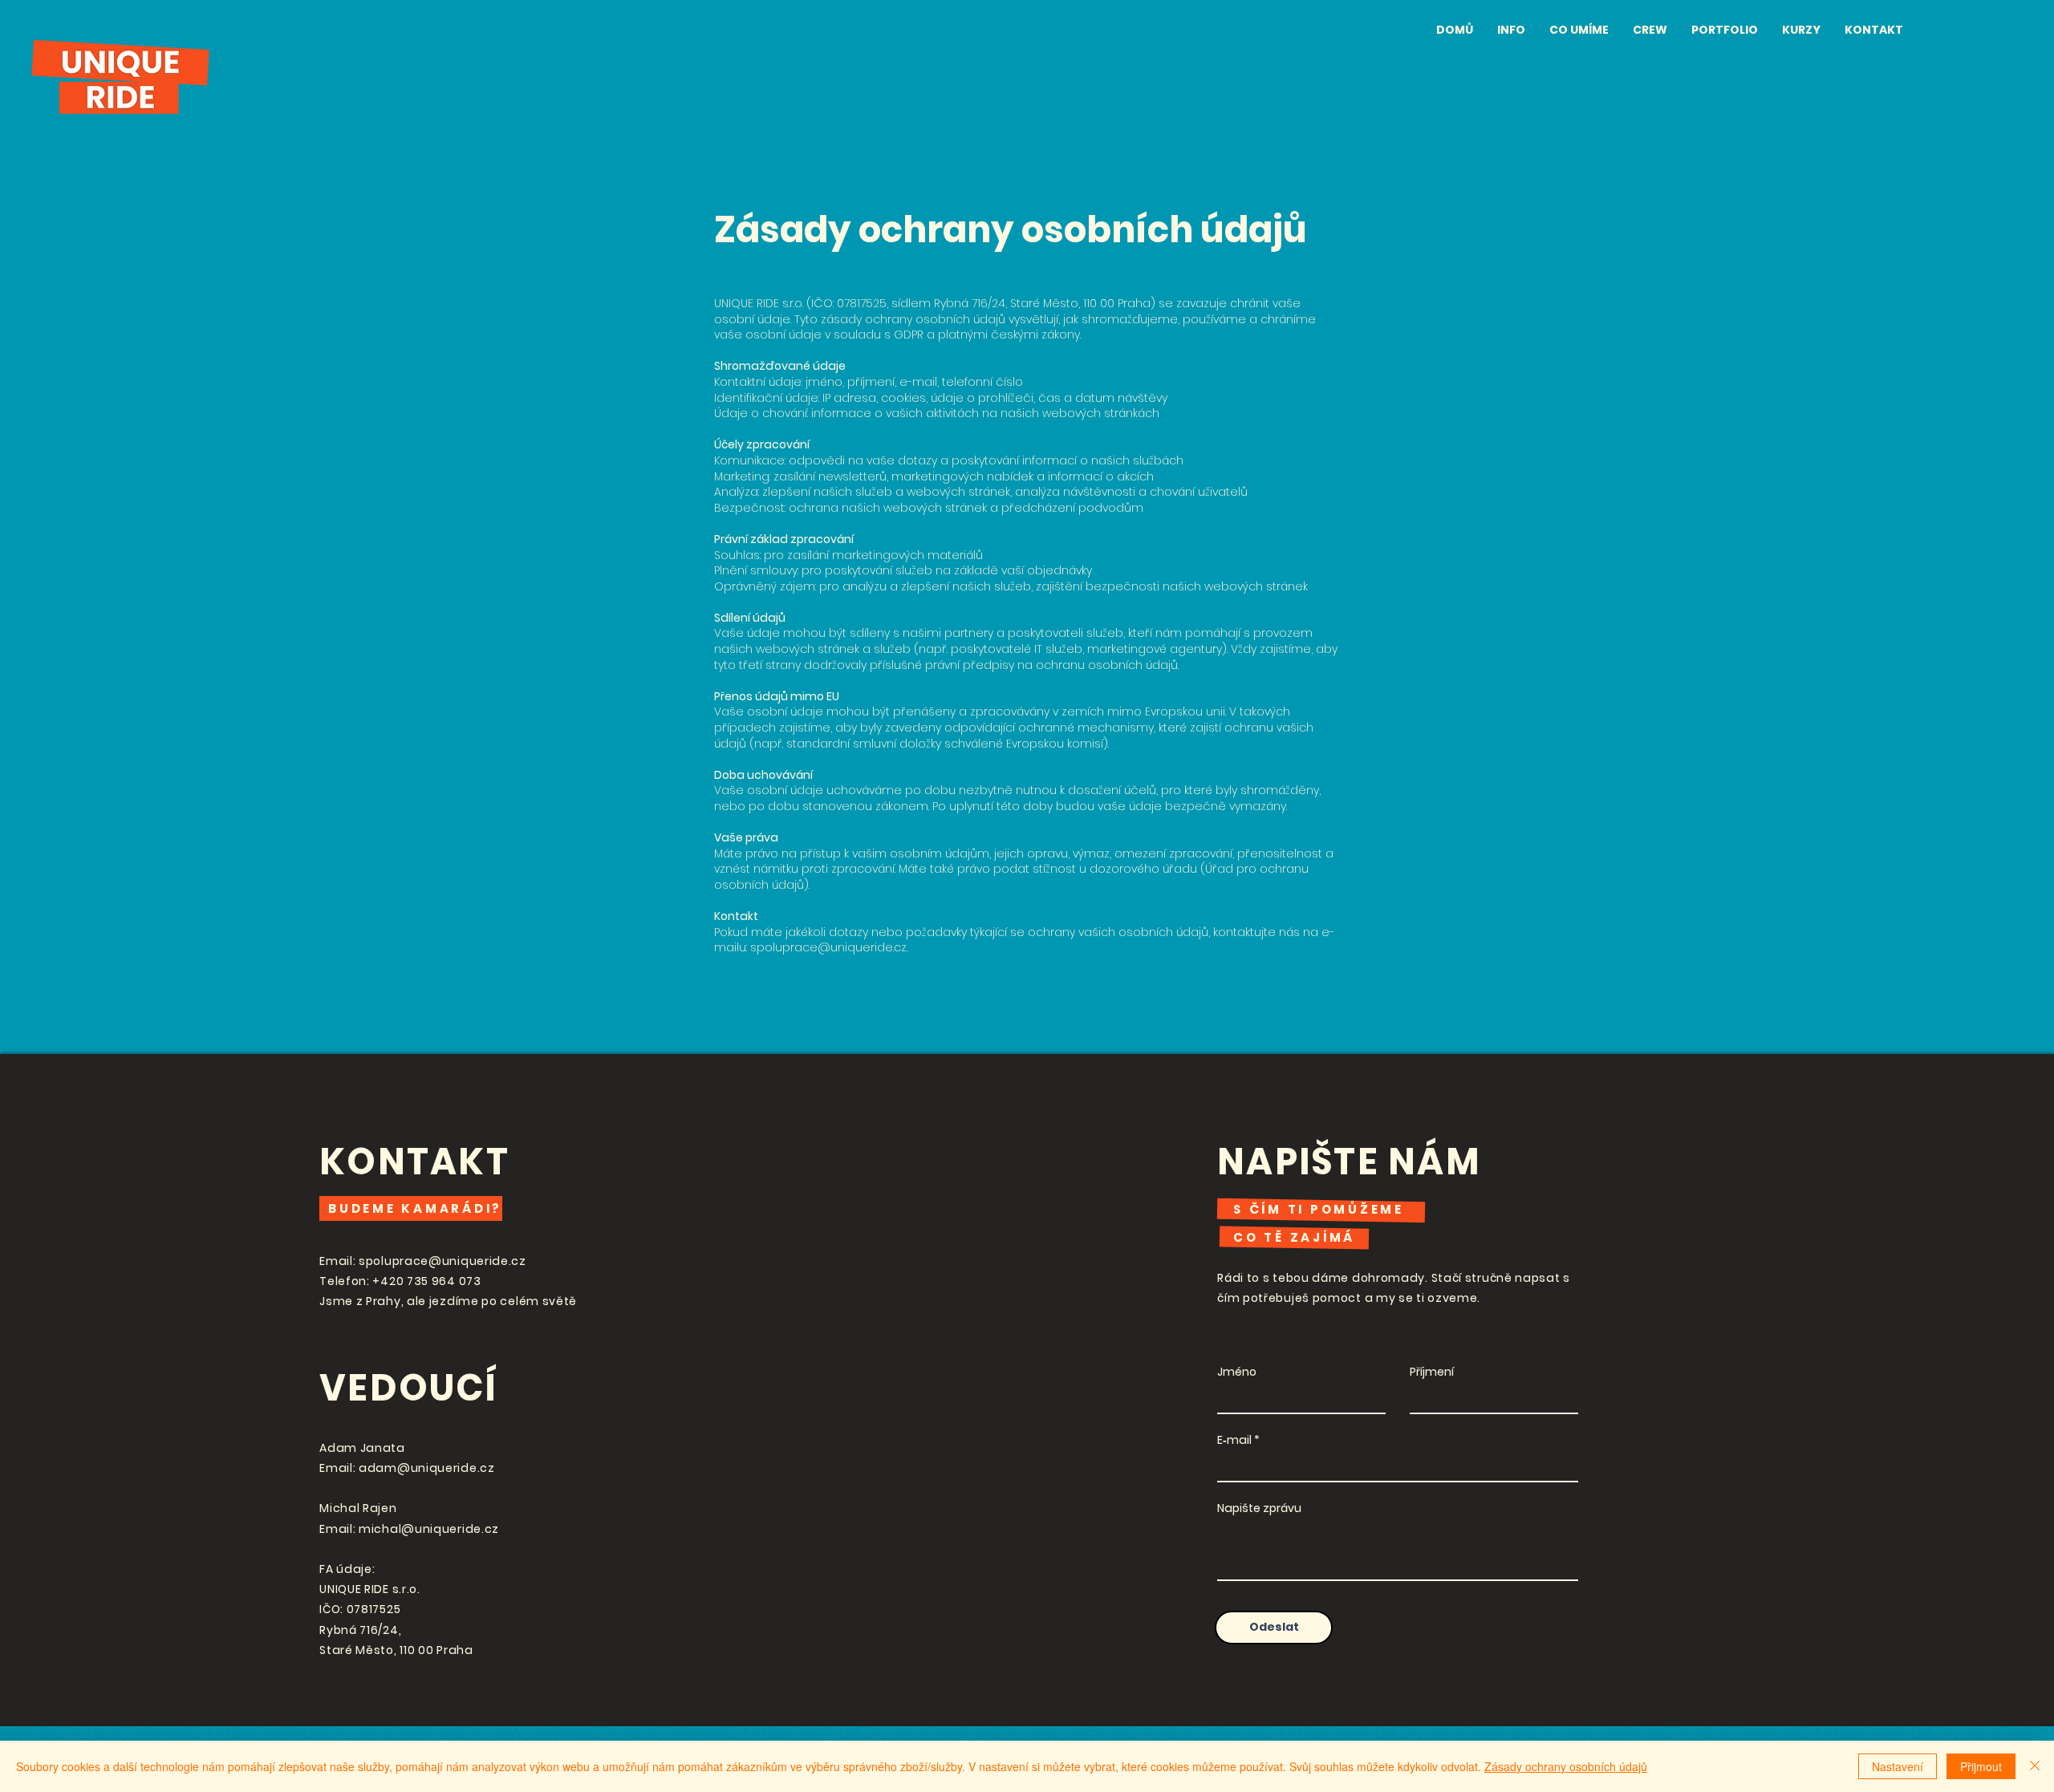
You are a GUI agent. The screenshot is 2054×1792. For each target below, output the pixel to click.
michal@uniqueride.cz (429, 1529)
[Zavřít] (2035, 1766)
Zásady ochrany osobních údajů (1566, 1766)
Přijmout (1981, 1766)
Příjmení (1432, 1372)
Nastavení (1898, 1766)
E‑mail (1234, 1440)
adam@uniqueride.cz (427, 1468)
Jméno (1237, 1372)
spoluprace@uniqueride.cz (828, 947)
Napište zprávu (1259, 1508)
